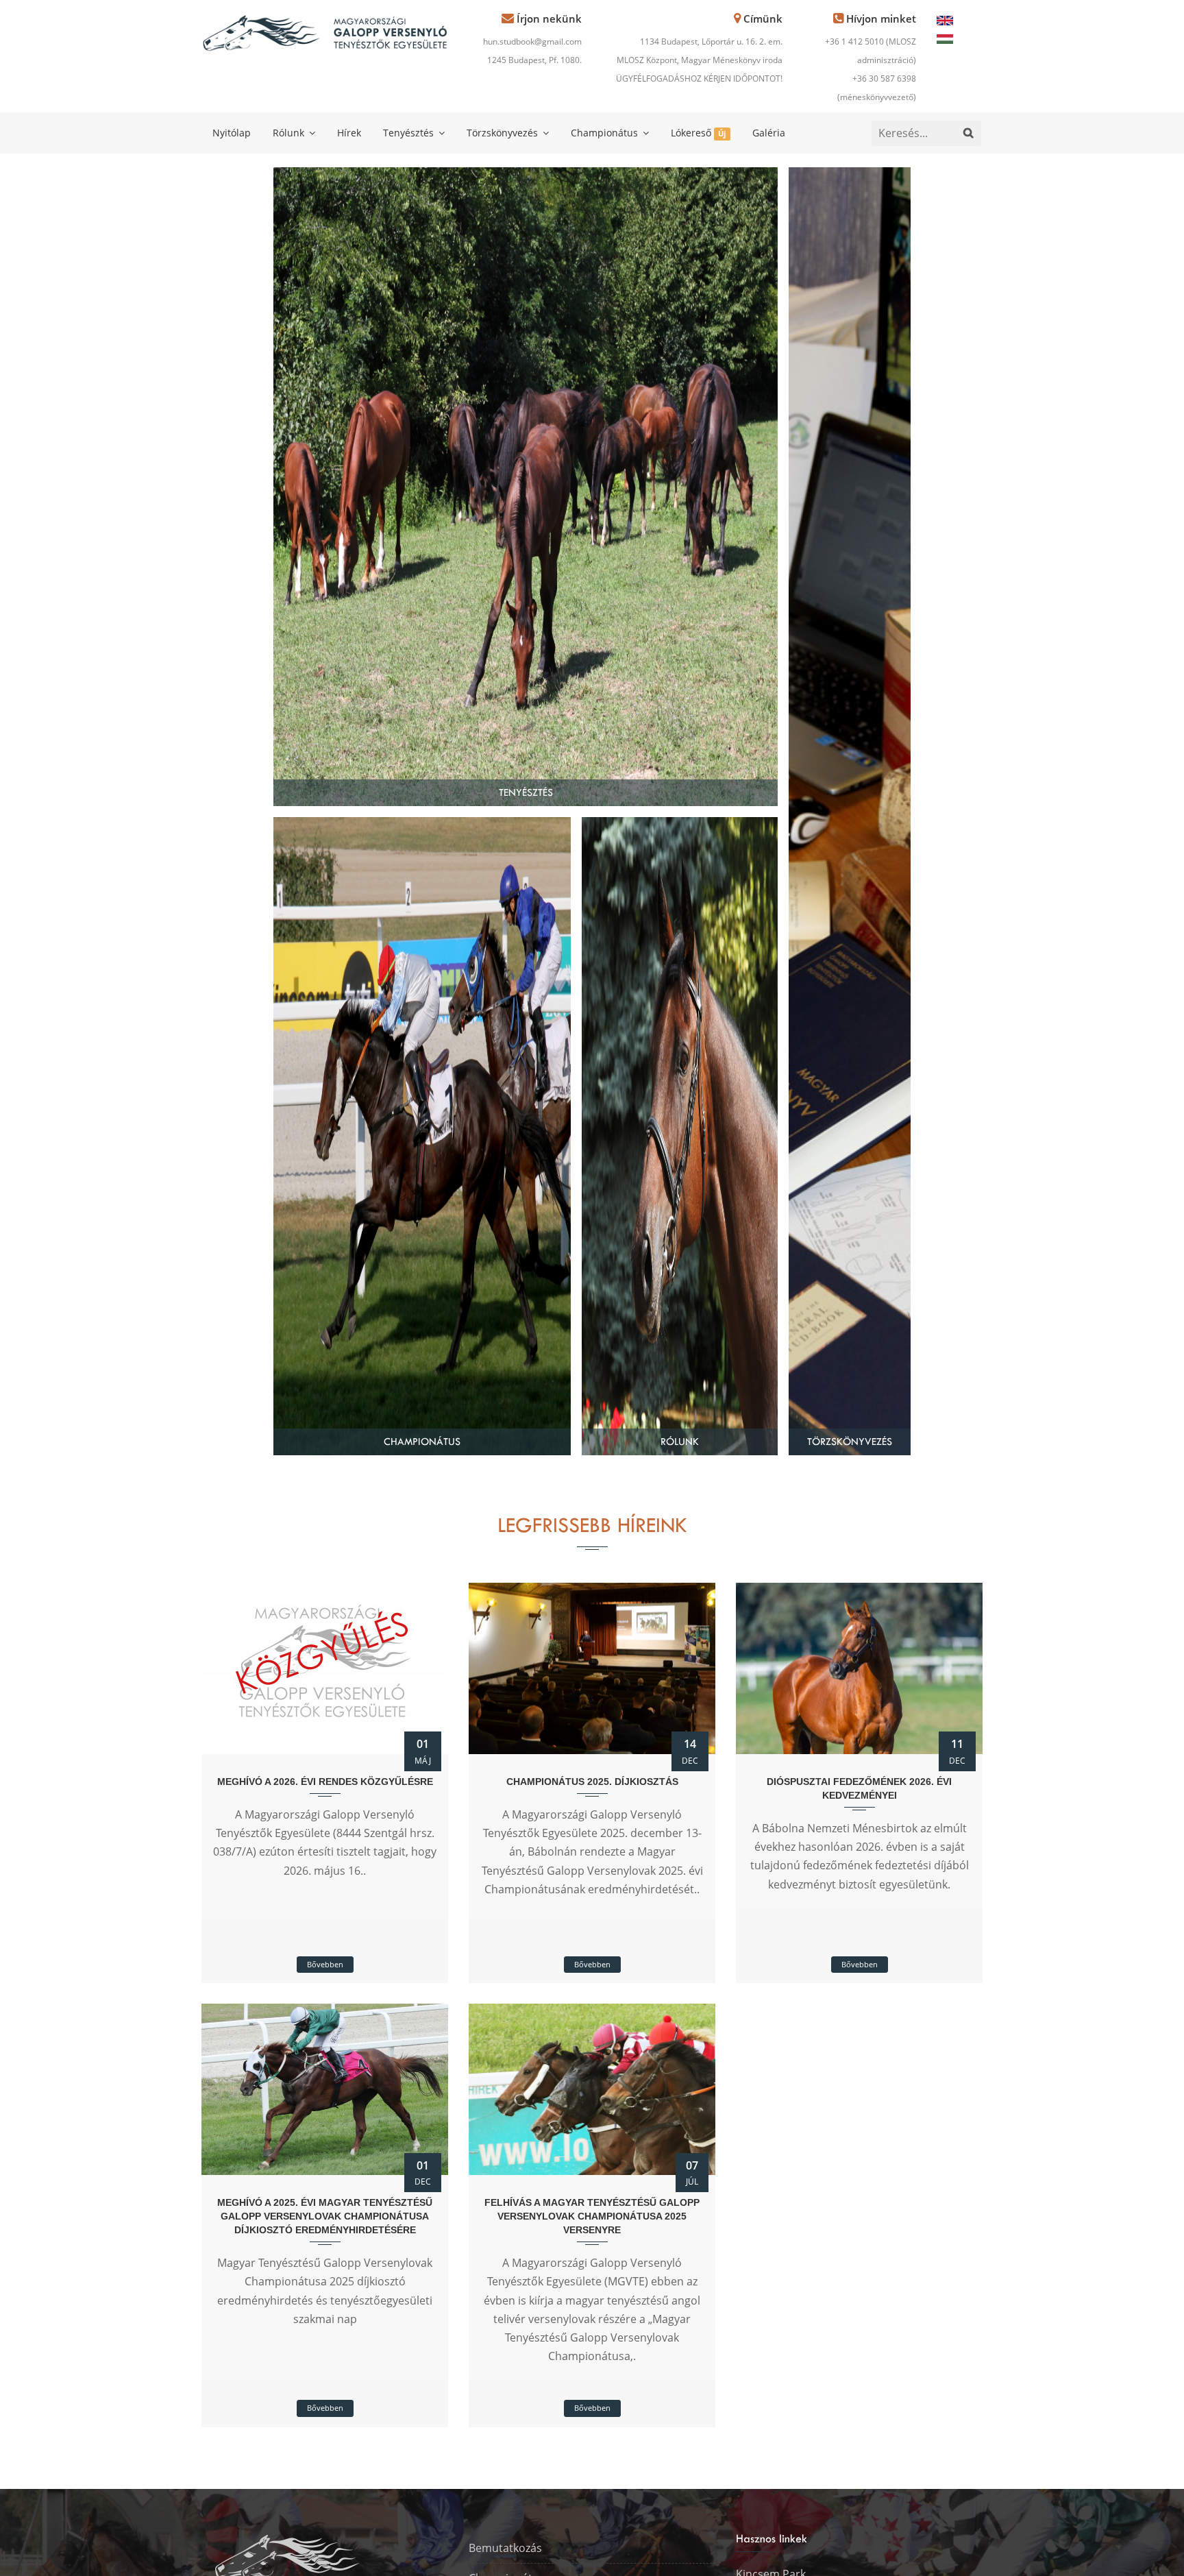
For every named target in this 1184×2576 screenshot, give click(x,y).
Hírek (349, 133)
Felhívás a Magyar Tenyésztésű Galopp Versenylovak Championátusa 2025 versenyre (592, 2216)
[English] (945, 19)
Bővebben (325, 1964)
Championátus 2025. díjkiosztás (592, 1782)
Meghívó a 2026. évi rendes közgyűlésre (325, 1782)
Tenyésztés (410, 133)
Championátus (606, 133)
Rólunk (290, 133)
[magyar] (945, 38)
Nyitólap (232, 133)
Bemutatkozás (505, 2548)
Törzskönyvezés (504, 133)
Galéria (769, 133)
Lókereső (698, 133)
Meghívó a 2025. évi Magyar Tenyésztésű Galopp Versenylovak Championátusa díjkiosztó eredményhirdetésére (325, 2216)
